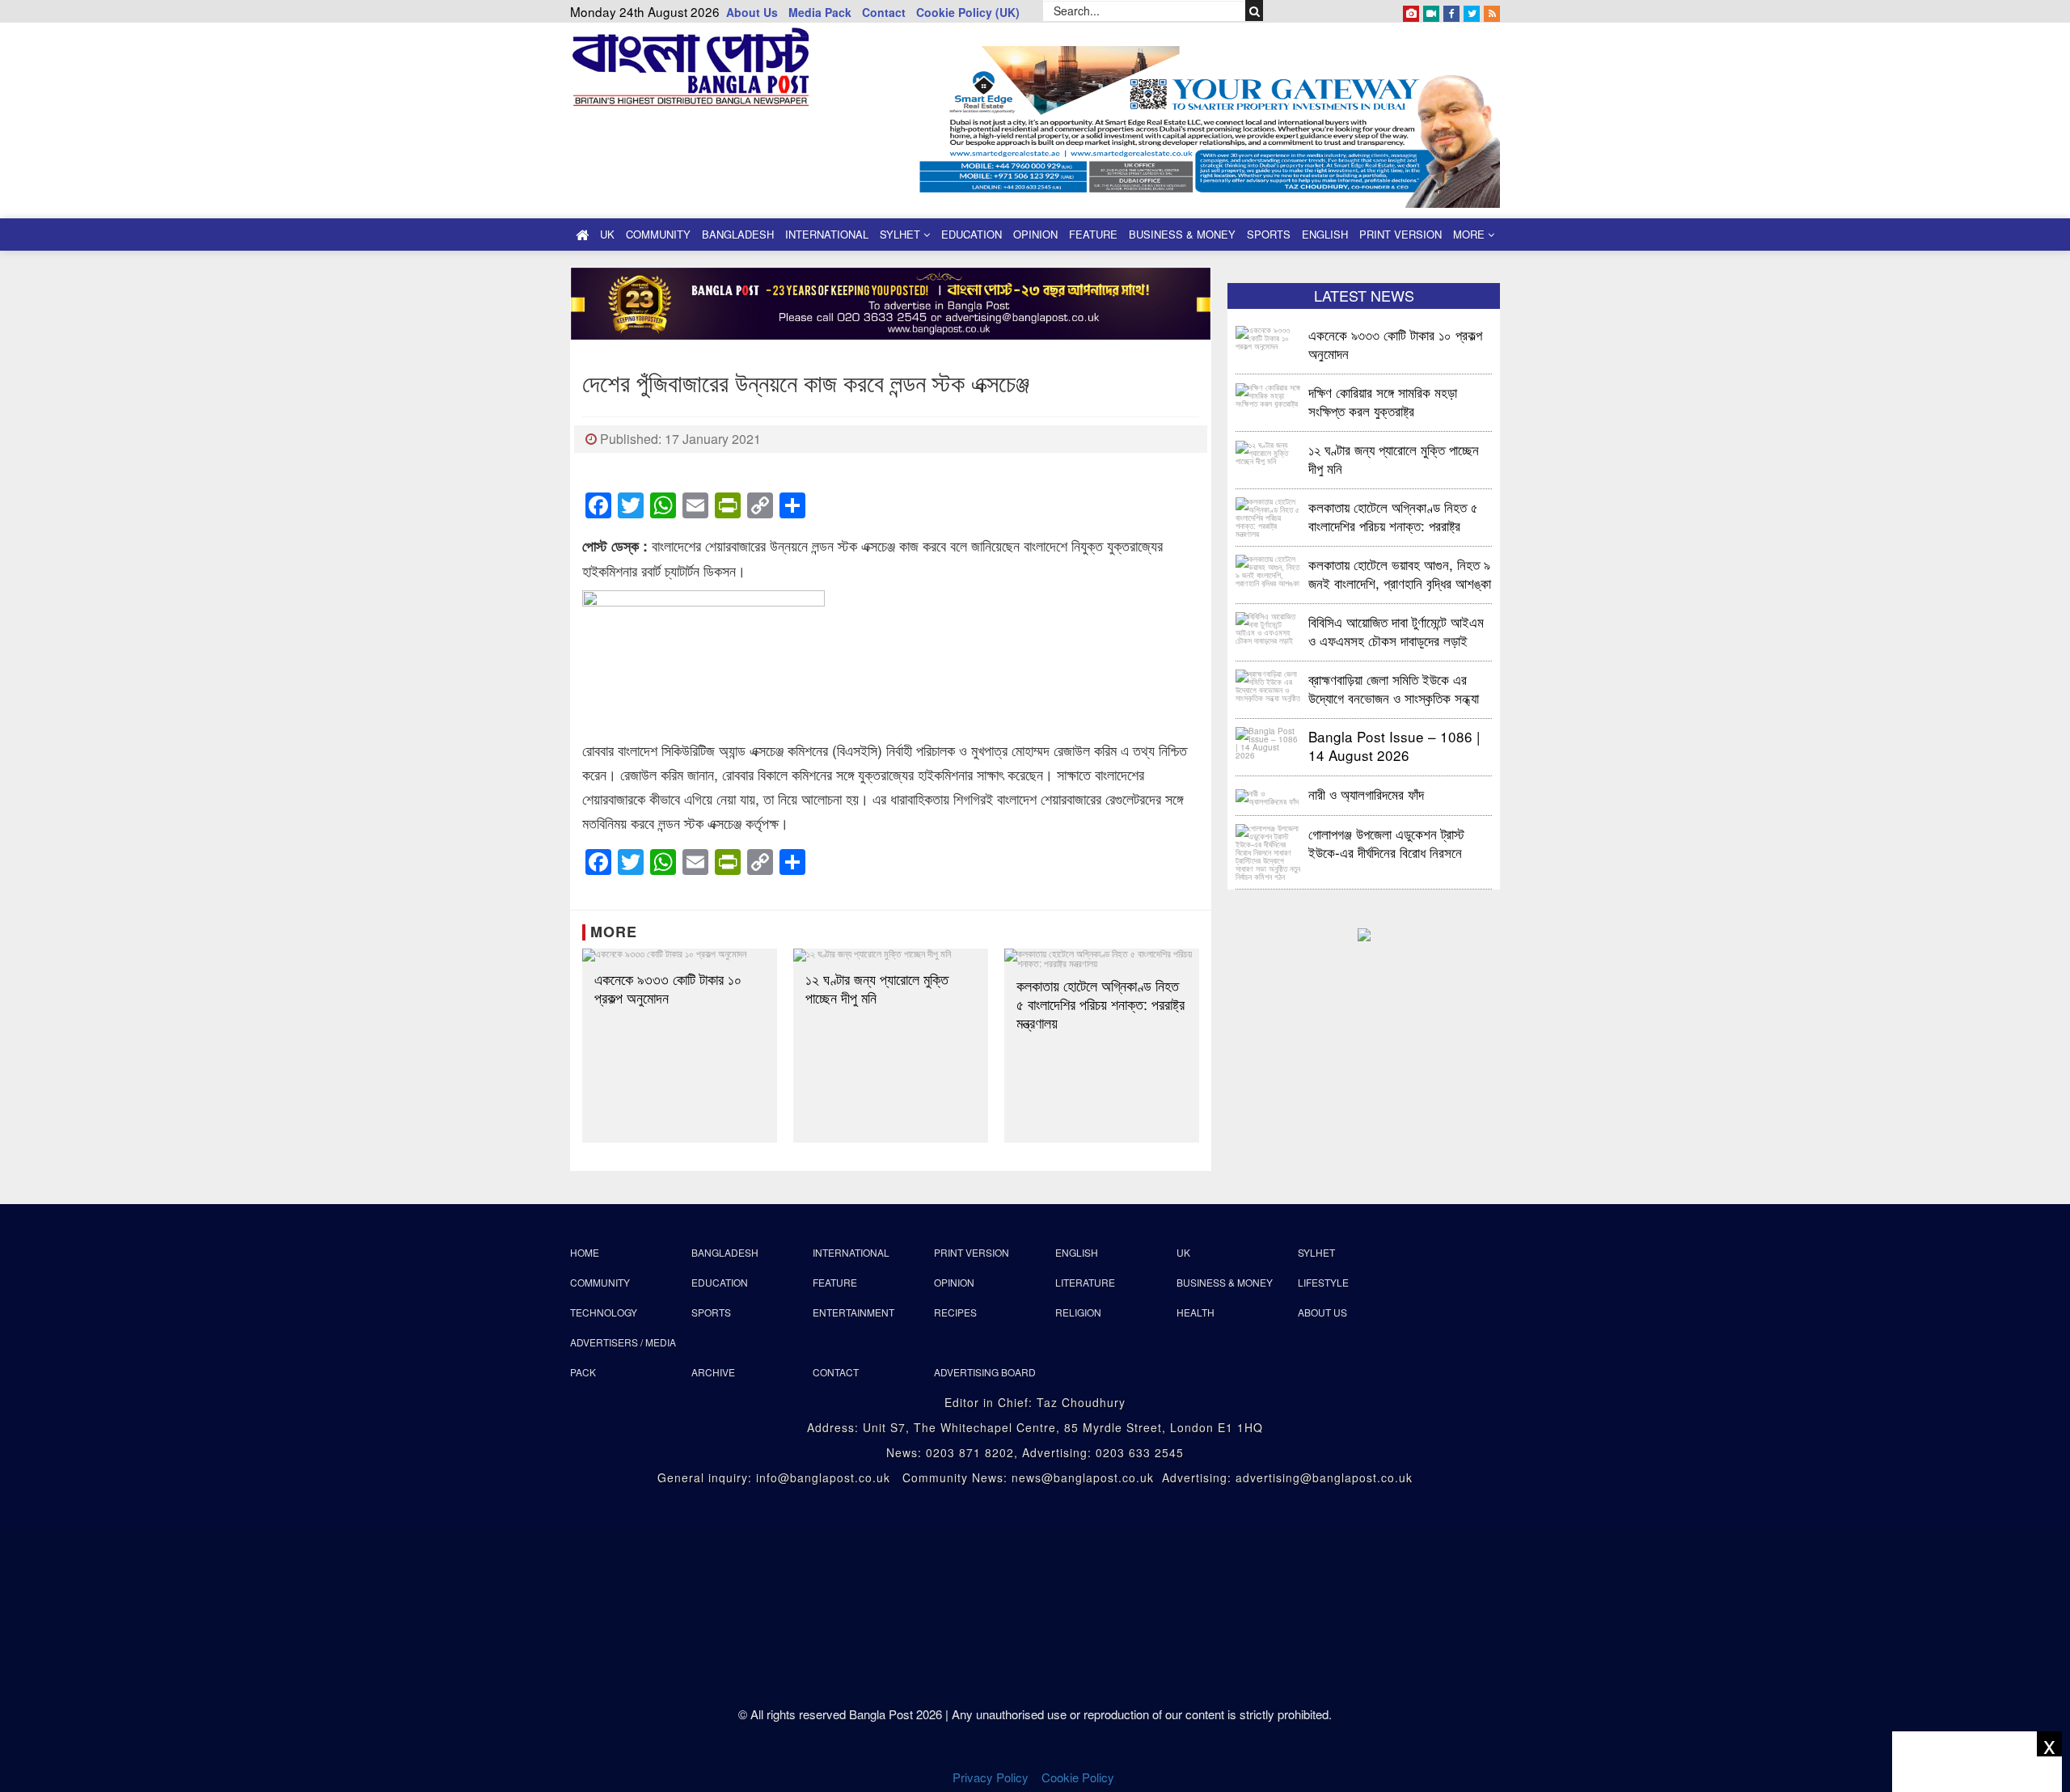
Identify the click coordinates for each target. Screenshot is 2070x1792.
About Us (752, 12)
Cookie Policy (1079, 1777)
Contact (884, 12)
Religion (1078, 1312)
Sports (1269, 234)
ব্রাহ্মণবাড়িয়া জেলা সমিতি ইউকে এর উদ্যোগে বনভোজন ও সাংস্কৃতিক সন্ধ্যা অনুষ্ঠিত (1394, 688)
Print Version (1400, 234)
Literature (1085, 1282)
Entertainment (853, 1312)
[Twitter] (1472, 11)
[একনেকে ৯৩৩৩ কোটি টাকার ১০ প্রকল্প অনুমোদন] (680, 955)
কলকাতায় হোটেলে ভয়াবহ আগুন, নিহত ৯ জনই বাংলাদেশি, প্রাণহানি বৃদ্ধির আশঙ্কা (1400, 573)
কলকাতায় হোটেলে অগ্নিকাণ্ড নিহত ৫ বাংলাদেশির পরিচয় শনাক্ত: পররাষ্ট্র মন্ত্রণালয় (1100, 1004)
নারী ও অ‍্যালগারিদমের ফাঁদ (1366, 794)
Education (972, 234)
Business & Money (1182, 234)
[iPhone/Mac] (1411, 11)
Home (585, 1252)
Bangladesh (738, 234)
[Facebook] (1451, 11)
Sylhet (902, 234)
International (827, 234)
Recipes (955, 1312)
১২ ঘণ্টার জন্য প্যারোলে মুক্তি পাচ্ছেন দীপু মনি (877, 988)
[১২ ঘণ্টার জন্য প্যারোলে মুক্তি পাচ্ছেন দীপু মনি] (891, 955)
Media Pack (820, 12)
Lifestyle (1323, 1282)
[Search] (1255, 11)
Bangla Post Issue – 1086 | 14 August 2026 (1394, 745)
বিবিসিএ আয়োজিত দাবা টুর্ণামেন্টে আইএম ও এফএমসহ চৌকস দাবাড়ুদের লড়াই (1396, 630)
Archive (713, 1372)
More (1470, 234)
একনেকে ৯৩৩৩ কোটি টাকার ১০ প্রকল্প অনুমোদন (668, 988)
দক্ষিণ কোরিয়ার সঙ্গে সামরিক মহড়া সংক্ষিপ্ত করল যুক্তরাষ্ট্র (1383, 401)
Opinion (1035, 234)
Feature (1093, 234)
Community (658, 234)
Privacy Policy (991, 1777)
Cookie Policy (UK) (968, 12)
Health (1196, 1312)
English (1325, 234)
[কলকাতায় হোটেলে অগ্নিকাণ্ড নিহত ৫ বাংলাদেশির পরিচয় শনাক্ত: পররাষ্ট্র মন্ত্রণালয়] (1102, 958)
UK (607, 234)
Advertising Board (985, 1372)
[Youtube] (1431, 11)
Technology (604, 1312)
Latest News (1364, 295)
